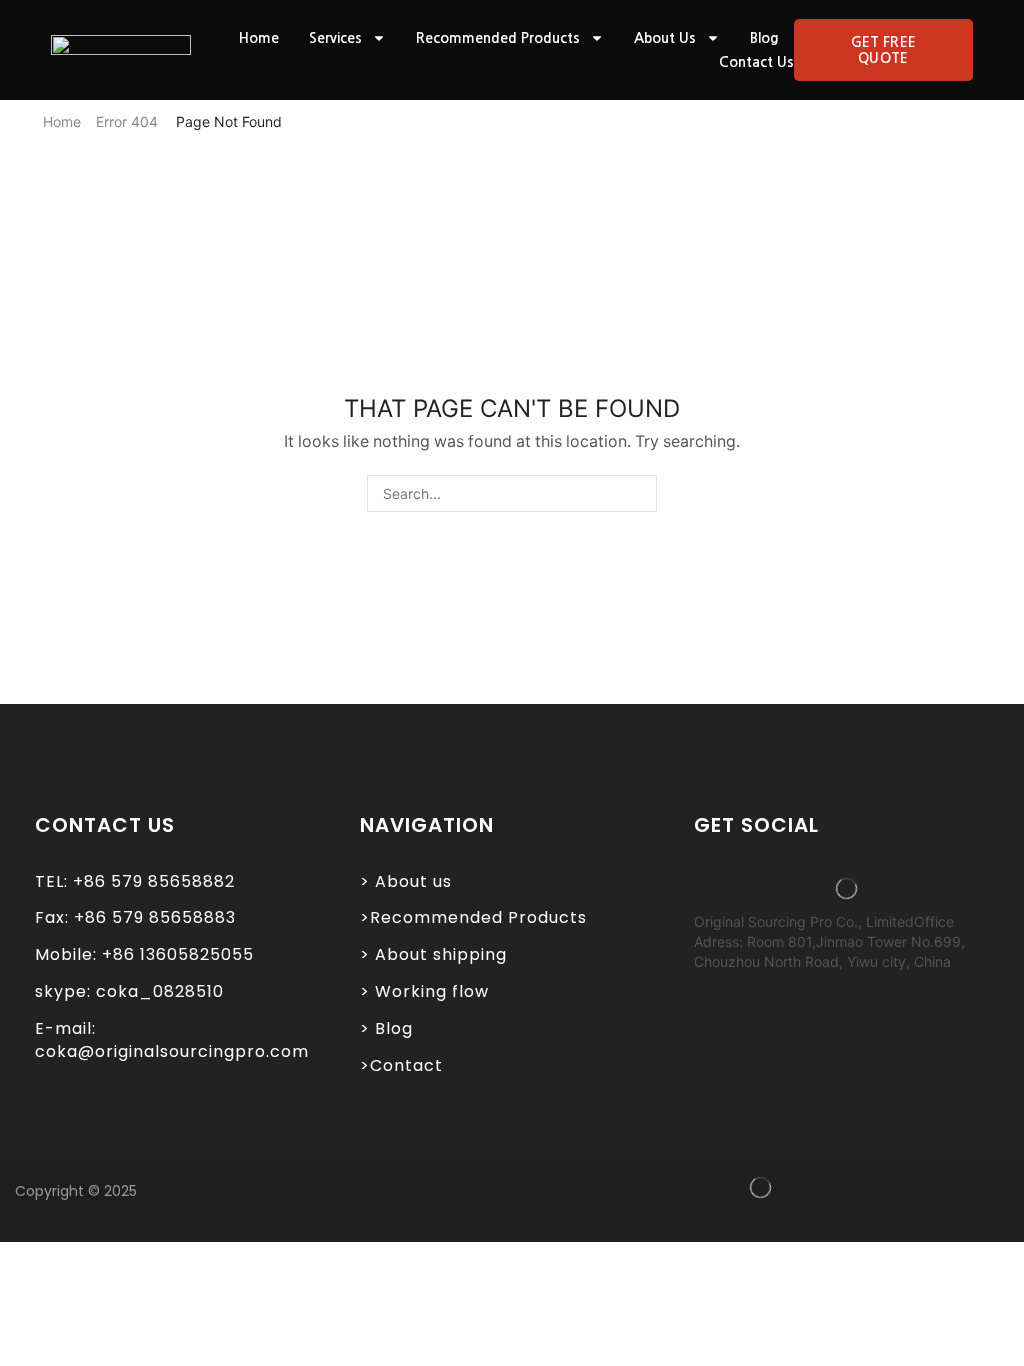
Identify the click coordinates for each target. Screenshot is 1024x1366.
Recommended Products (498, 38)
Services (335, 38)
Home (259, 38)
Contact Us (756, 62)
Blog (764, 38)
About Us (665, 38)
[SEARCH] (638, 493)
